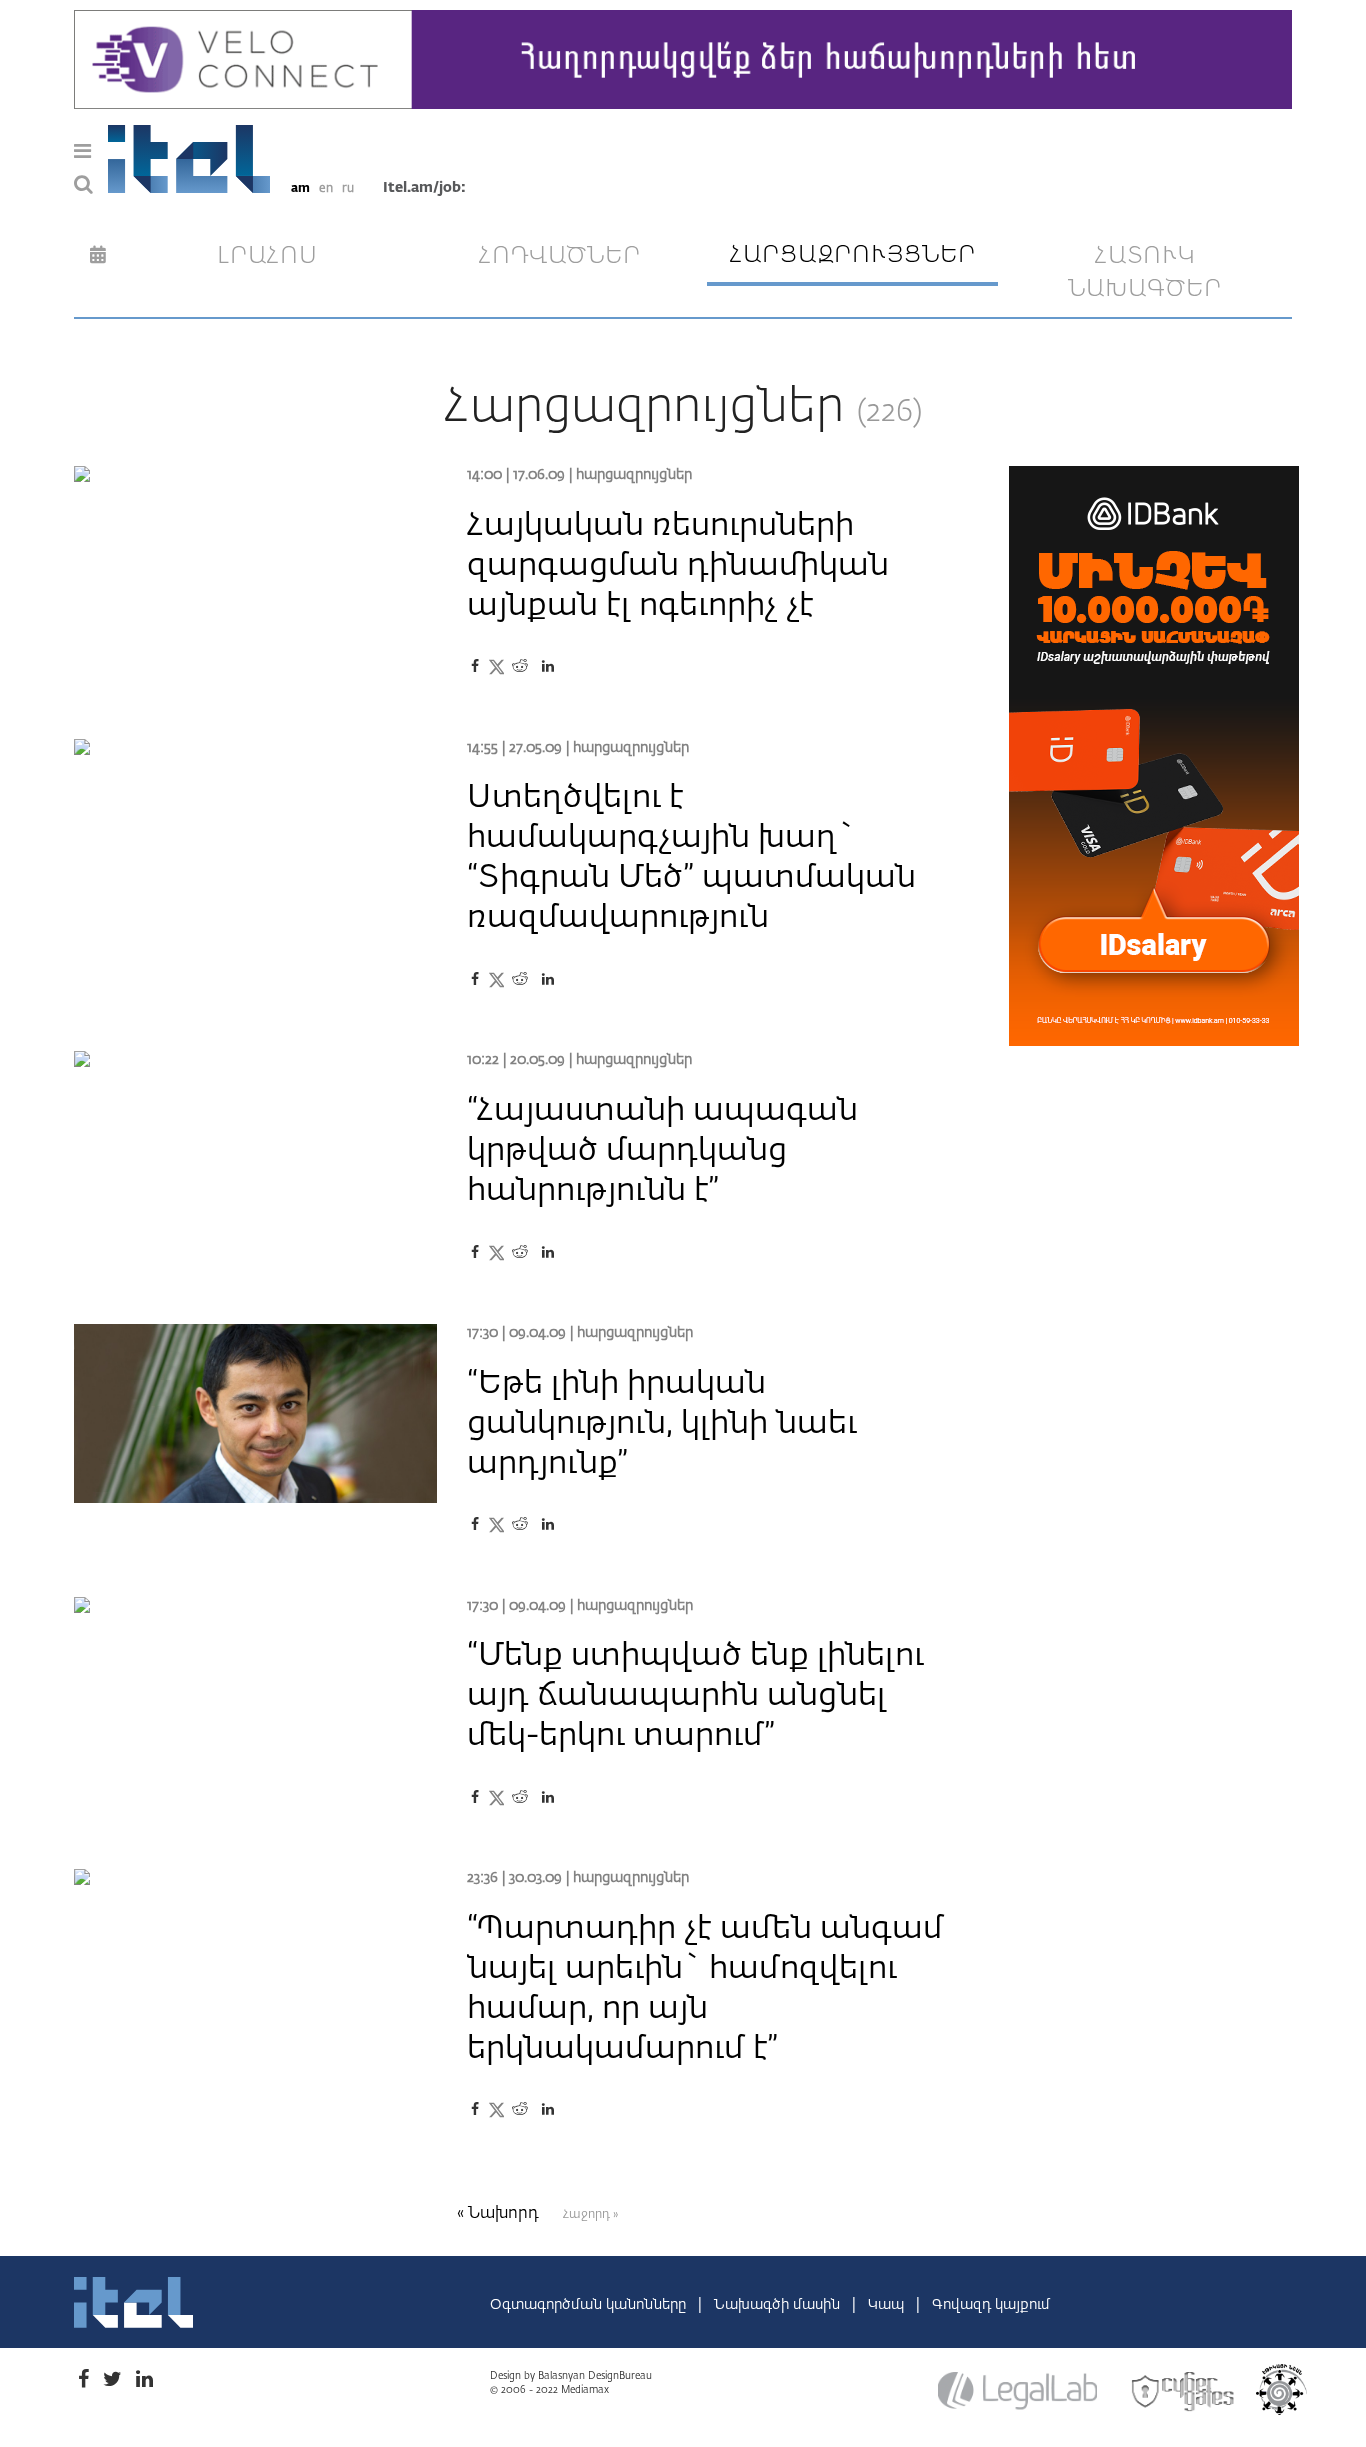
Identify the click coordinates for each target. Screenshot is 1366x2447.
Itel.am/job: (424, 188)
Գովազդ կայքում (991, 2305)
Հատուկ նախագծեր (1145, 273)
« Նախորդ (500, 2214)
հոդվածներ (560, 256)
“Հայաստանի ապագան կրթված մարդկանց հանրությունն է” (662, 1151)
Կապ (888, 2305)
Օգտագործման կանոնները (590, 2305)
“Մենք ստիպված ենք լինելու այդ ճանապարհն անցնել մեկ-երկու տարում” (695, 1696)
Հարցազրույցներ (634, 475)
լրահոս (267, 256)
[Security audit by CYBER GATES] (1184, 2392)
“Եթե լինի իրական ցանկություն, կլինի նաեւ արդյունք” (662, 1424)
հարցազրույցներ (853, 255)
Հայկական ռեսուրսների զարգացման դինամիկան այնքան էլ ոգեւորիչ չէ (678, 566)
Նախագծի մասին (779, 2305)
